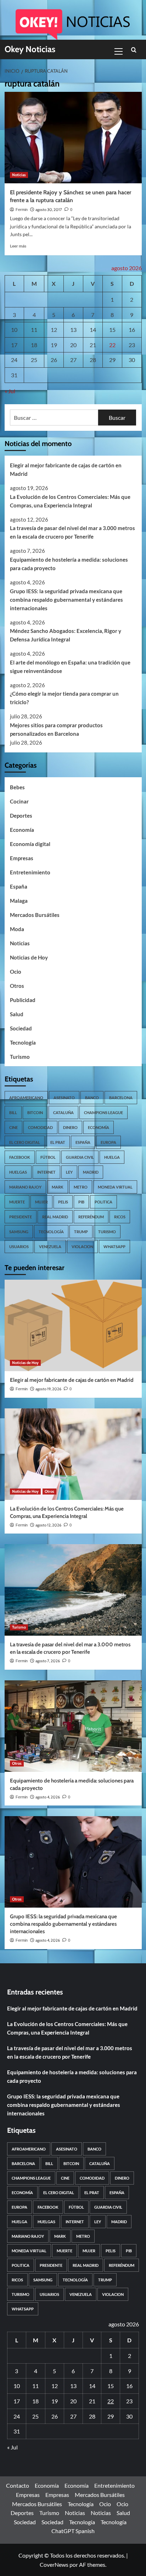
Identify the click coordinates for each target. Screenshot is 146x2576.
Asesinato (64, 1098)
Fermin (22, 210)
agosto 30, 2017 (49, 210)
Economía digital (30, 844)
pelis (63, 1202)
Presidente (21, 1217)
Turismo (20, 1057)
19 (54, 345)
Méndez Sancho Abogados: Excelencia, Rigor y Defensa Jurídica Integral (66, 635)
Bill (13, 1112)
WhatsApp (114, 1247)
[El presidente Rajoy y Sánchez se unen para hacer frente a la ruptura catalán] (73, 138)
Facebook (20, 1157)
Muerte (17, 1202)
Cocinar (19, 801)
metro (81, 1187)
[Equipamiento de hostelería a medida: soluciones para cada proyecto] (73, 1726)
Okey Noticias (30, 49)
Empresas (22, 858)
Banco (92, 1098)
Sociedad (21, 1028)
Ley (69, 1172)
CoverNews (54, 2564)
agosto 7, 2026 (48, 1661)
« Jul (10, 391)
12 (54, 330)
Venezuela (50, 1247)
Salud (17, 1014)
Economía (22, 830)
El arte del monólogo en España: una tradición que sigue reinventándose (70, 667)
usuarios (19, 1247)
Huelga (112, 1157)
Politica (103, 1202)
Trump (81, 1232)
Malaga (19, 901)
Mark (58, 1187)
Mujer (41, 1202)
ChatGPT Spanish (73, 2531)
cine (13, 1127)
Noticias (19, 175)
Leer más (18, 246)
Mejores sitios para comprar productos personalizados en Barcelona (56, 729)
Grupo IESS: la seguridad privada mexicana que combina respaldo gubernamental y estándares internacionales (66, 600)
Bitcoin (35, 1112)
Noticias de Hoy (29, 957)
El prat (58, 1142)
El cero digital (25, 1142)
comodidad (40, 1127)
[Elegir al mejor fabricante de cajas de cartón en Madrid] (73, 1325)
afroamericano (26, 1098)
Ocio (16, 972)
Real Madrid (55, 1217)
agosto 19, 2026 (48, 1389)
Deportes (21, 816)
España (19, 886)
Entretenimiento (30, 872)
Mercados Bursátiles (35, 915)
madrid (91, 1172)
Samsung (19, 1232)
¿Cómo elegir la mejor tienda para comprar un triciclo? (64, 698)
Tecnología (23, 1042)
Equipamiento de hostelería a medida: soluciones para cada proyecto (69, 564)
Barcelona (121, 1098)
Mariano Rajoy (25, 1187)
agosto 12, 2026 (48, 1525)
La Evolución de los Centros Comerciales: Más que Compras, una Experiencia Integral (70, 501)
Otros (17, 986)
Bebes (17, 787)
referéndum (91, 1217)
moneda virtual (115, 1187)
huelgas (18, 1172)
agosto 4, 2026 (48, 1797)
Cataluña (63, 1112)
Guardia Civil (80, 1157)
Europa (108, 1142)
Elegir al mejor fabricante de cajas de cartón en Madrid (66, 469)
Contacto (18, 2485)
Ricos (120, 1217)
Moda (17, 929)
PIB (81, 1202)
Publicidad (23, 1000)
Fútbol (48, 1157)
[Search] (134, 50)
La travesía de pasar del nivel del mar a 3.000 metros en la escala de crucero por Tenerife (72, 532)
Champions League (103, 1112)
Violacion (82, 1247)
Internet (46, 1172)
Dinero (70, 1127)
